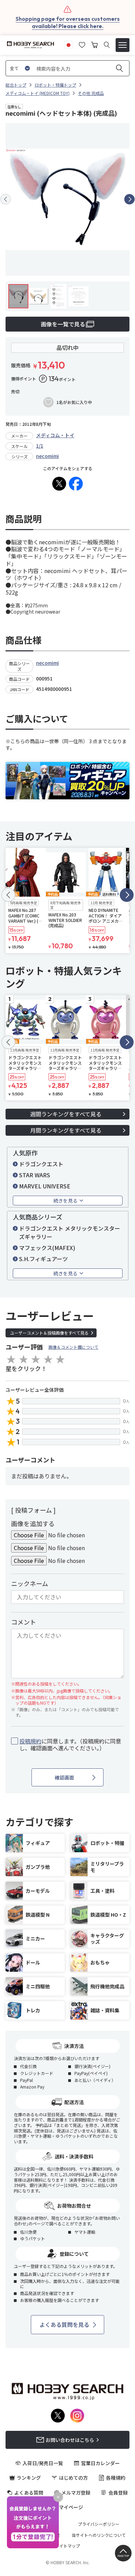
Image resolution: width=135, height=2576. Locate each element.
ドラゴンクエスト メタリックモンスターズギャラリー (70, 1232)
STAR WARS (35, 1175)
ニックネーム (30, 1583)
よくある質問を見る (64, 2324)
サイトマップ (67, 2546)
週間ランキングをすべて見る (66, 1114)
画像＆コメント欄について (73, 1347)
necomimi (47, 456)
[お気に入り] (82, 44)
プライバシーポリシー (99, 2524)
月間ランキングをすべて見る (66, 1130)
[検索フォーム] (107, 45)
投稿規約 (30, 1741)
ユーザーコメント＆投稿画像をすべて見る (49, 1333)
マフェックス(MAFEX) (47, 1248)
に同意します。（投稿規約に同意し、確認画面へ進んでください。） (70, 1745)
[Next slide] (129, 199)
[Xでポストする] (59, 484)
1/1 (40, 446)
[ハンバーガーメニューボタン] (123, 45)
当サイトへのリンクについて (99, 2535)
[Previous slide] (6, 199)
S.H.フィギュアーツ (43, 1259)
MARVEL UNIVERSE (45, 1186)
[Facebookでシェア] (76, 484)
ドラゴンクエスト (41, 1164)
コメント (24, 1622)
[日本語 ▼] (69, 44)
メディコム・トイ (55, 435)
